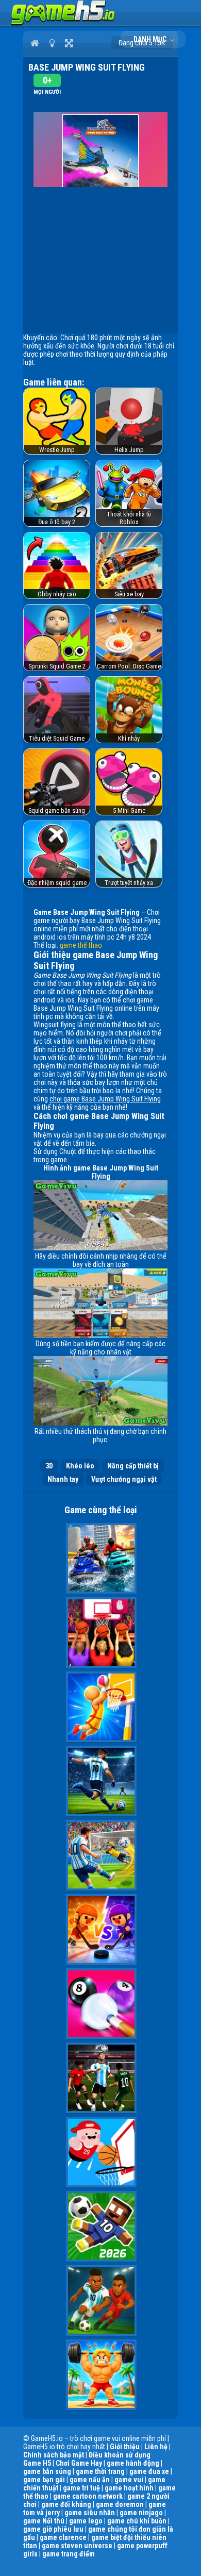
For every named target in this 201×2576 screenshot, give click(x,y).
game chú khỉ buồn (137, 2521)
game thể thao (81, 945)
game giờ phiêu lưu (53, 2529)
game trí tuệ (81, 2488)
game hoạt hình (129, 2488)
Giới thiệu (125, 2447)
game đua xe (149, 2471)
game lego (86, 2521)
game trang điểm (69, 2554)
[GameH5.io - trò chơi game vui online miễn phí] (63, 23)
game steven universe (77, 2546)
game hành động (133, 2463)
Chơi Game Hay (79, 2463)
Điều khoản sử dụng (120, 2455)
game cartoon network (88, 2496)
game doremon (120, 2504)
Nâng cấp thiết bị (133, 1466)
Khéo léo (80, 1466)
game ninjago (141, 2513)
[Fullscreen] (69, 43)
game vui (129, 2480)
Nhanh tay (63, 1479)
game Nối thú (44, 2521)
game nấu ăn (90, 2480)
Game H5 (37, 2463)
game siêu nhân (90, 2513)
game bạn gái (44, 2480)
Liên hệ (156, 2447)
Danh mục (151, 39)
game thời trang (100, 2471)
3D (49, 1466)
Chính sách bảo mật (54, 2455)
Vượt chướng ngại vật (124, 1479)
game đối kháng (66, 2504)
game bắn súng (47, 2471)
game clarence (63, 2537)
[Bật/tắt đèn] (52, 43)
